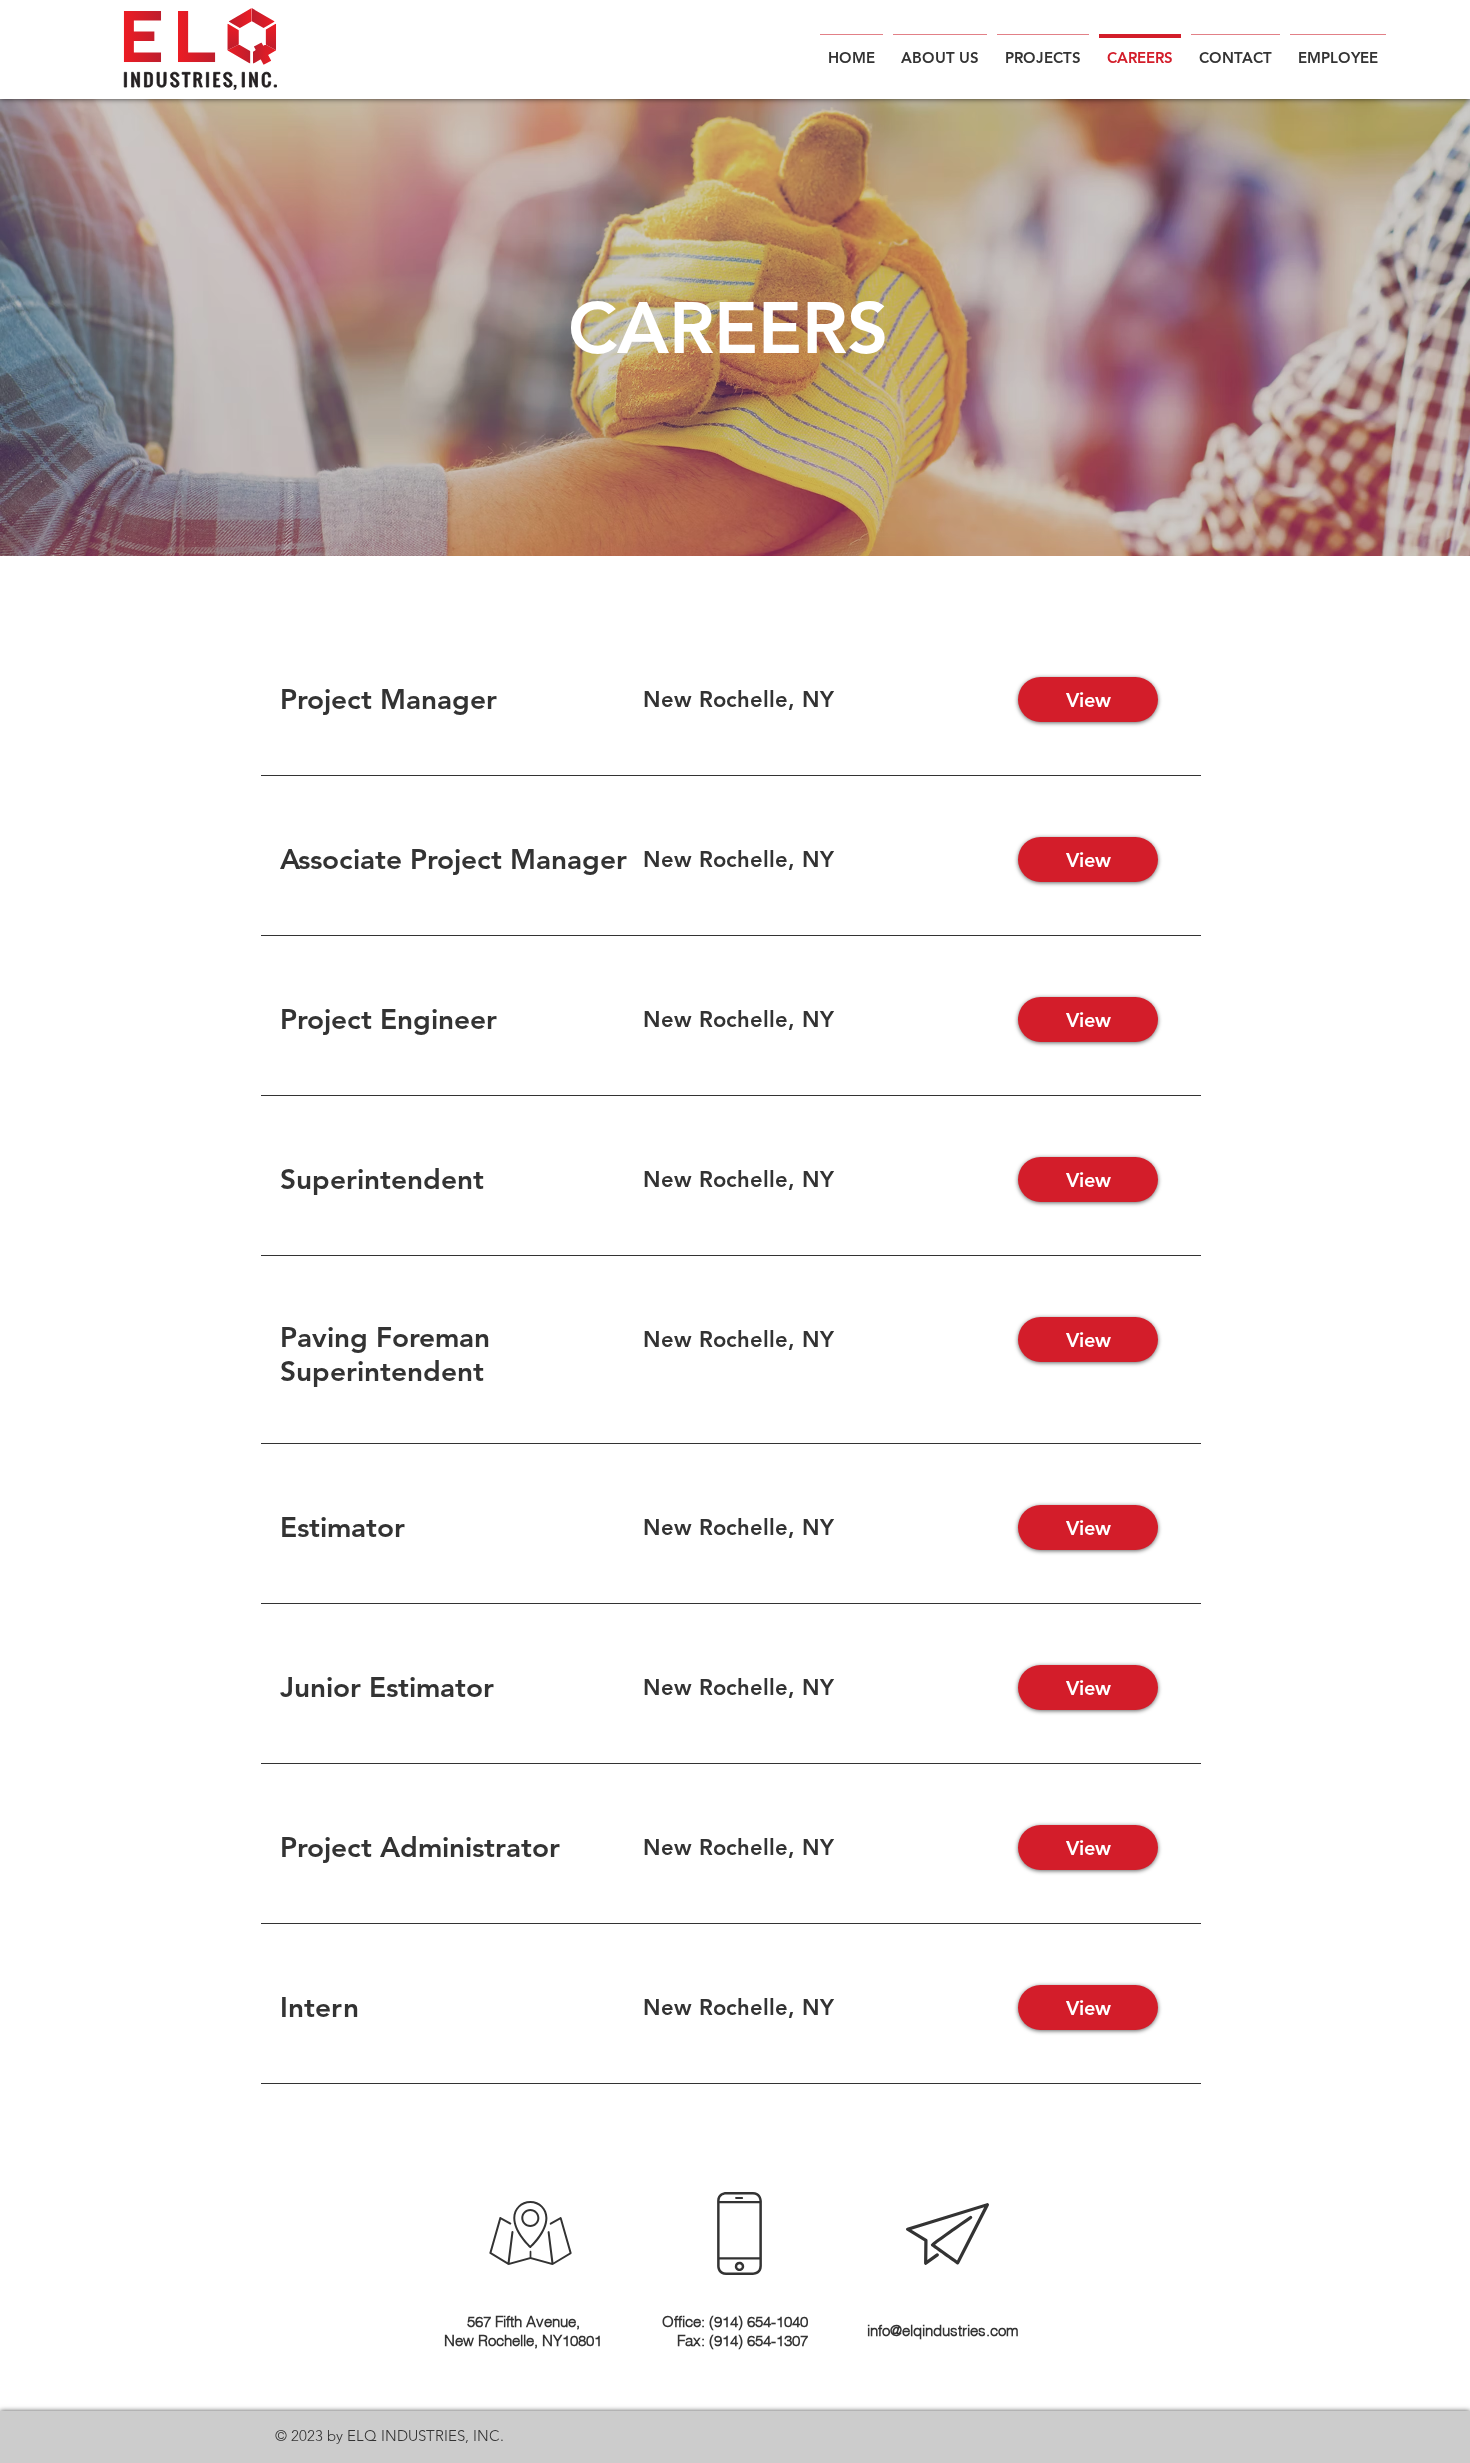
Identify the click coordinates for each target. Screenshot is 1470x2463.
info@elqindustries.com (943, 2330)
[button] (1338, 49)
